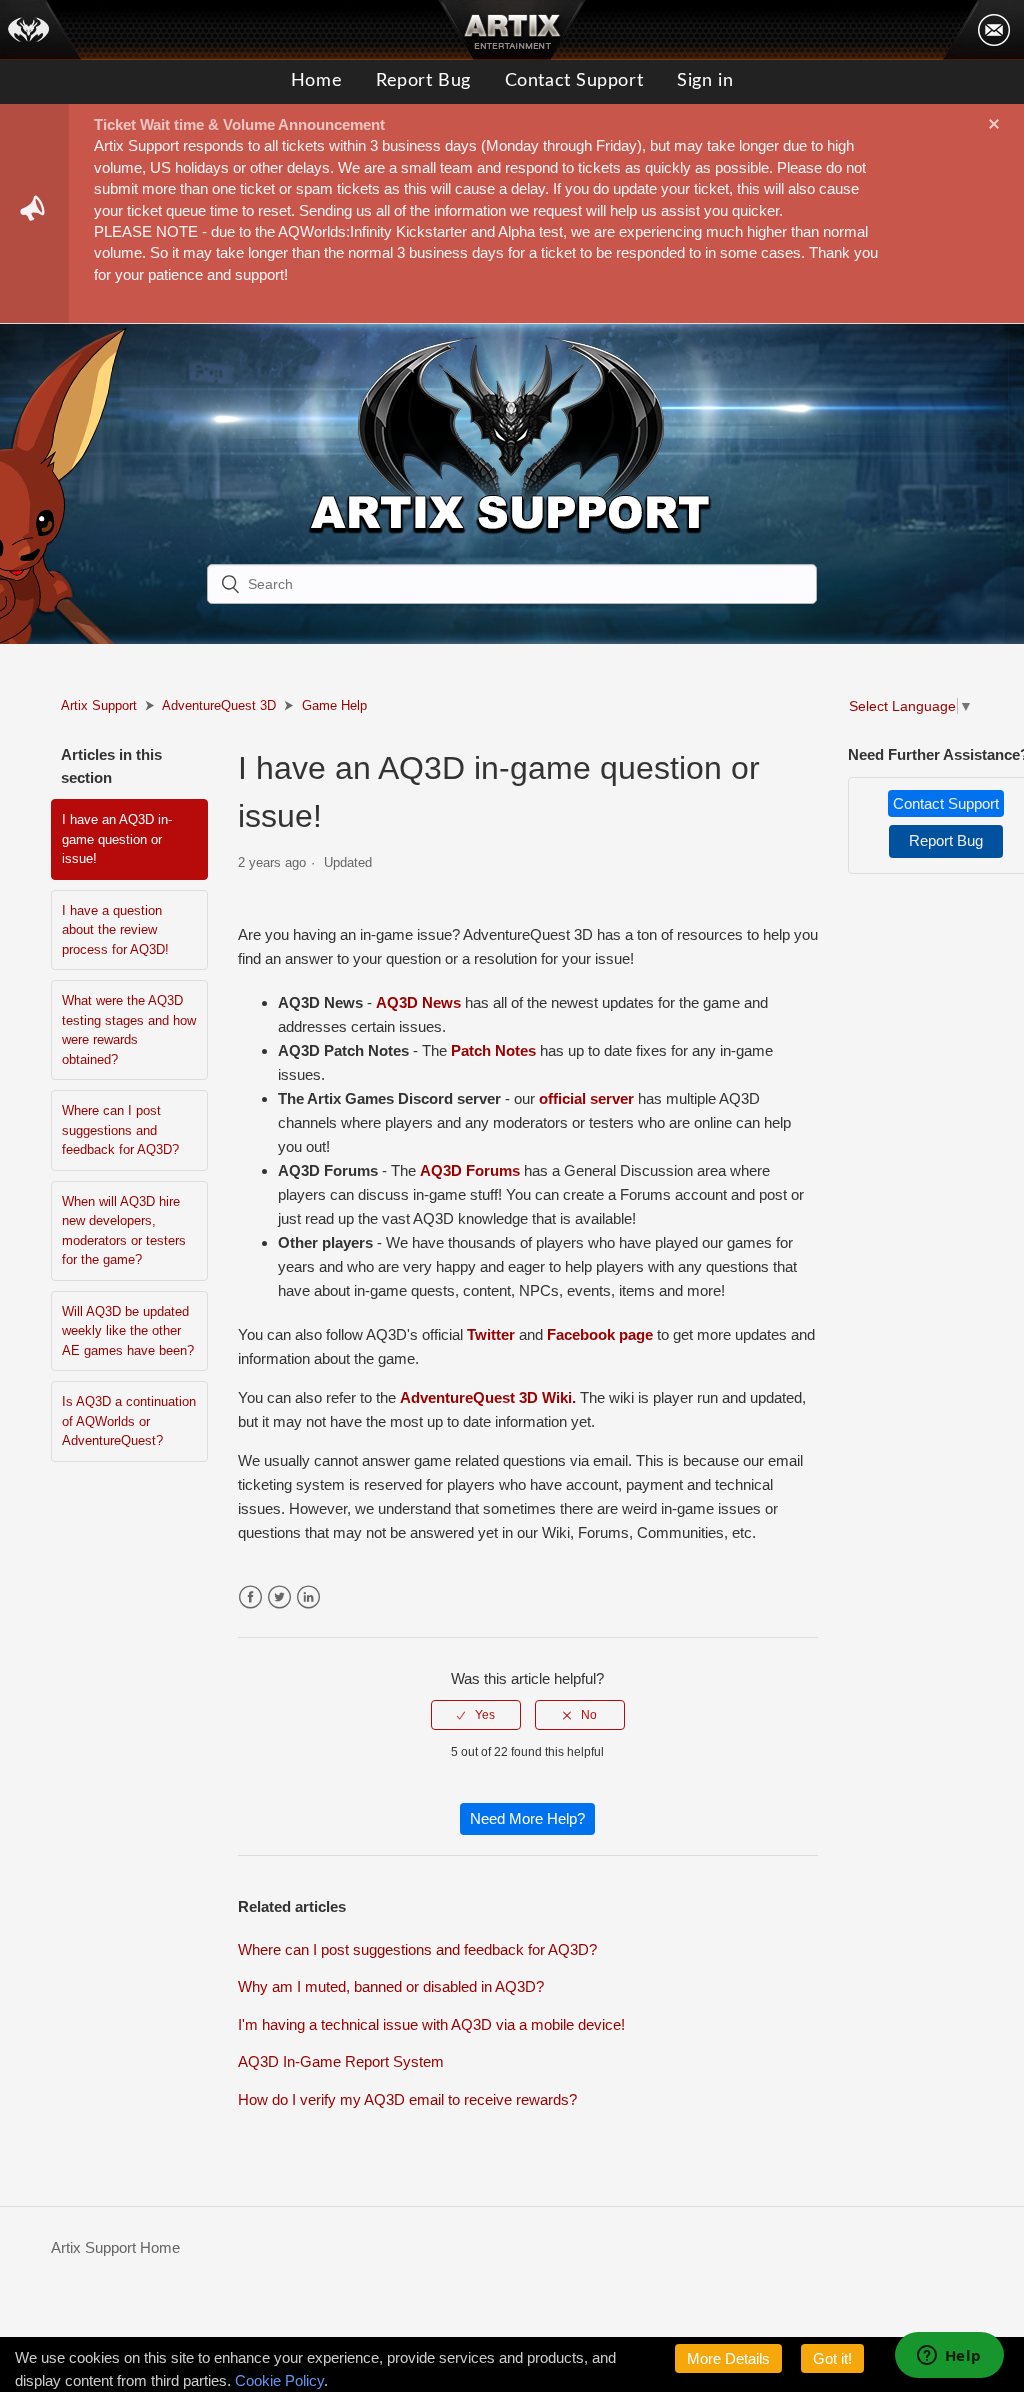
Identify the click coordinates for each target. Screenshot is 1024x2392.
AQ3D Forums (470, 1170)
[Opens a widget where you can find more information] (949, 2357)
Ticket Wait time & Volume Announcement (239, 124)
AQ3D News (418, 1002)
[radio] (476, 1715)
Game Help (334, 705)
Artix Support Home (115, 2247)
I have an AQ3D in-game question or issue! (117, 839)
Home (316, 81)
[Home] (41, 30)
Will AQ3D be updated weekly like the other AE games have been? (128, 1331)
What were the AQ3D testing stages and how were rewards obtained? (129, 1030)
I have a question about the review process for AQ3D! (115, 930)
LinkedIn (308, 1597)
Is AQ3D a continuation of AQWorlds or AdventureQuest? (129, 1421)
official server (586, 1098)
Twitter (491, 1334)
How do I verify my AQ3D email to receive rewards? (407, 2099)
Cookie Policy (279, 2380)
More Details (728, 2358)
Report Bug (423, 81)
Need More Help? (527, 1818)
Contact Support (574, 81)
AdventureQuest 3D (219, 705)
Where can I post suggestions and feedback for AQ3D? (120, 1130)
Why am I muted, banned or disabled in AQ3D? (391, 1986)
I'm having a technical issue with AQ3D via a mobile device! (431, 2024)
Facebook (250, 1597)
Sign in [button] (705, 81)
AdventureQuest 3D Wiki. (488, 1397)
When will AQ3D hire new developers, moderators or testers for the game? (124, 1231)
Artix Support (99, 705)
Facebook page (600, 1334)
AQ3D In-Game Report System (341, 2061)
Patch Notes (493, 1050)
